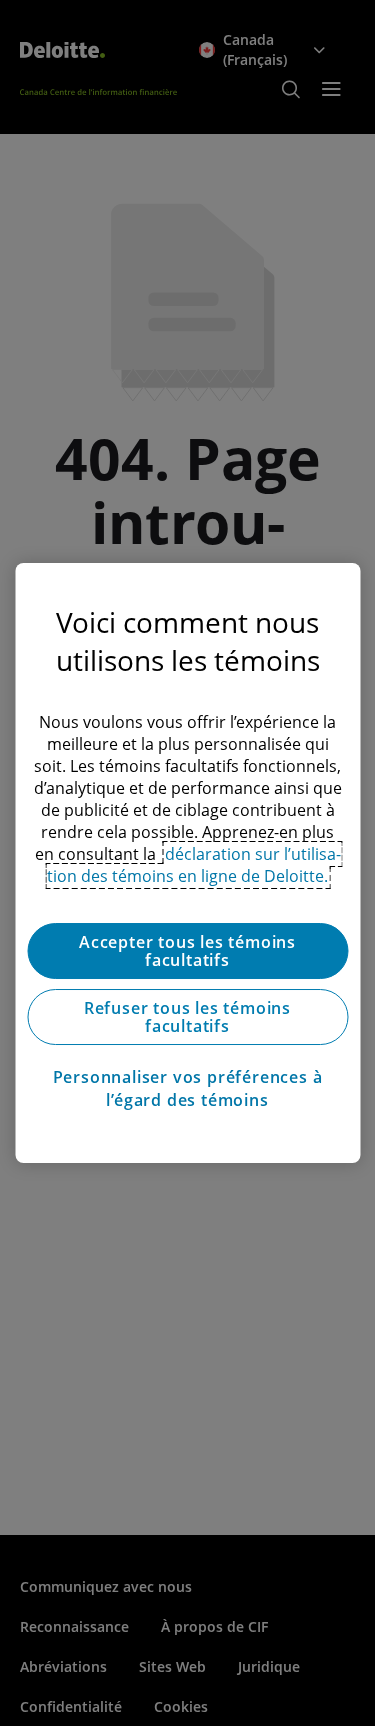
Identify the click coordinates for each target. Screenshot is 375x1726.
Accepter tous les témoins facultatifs (187, 951)
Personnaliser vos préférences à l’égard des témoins (188, 1088)
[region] (187, 863)
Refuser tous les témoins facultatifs (187, 1017)
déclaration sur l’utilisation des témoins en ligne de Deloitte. (194, 865)
